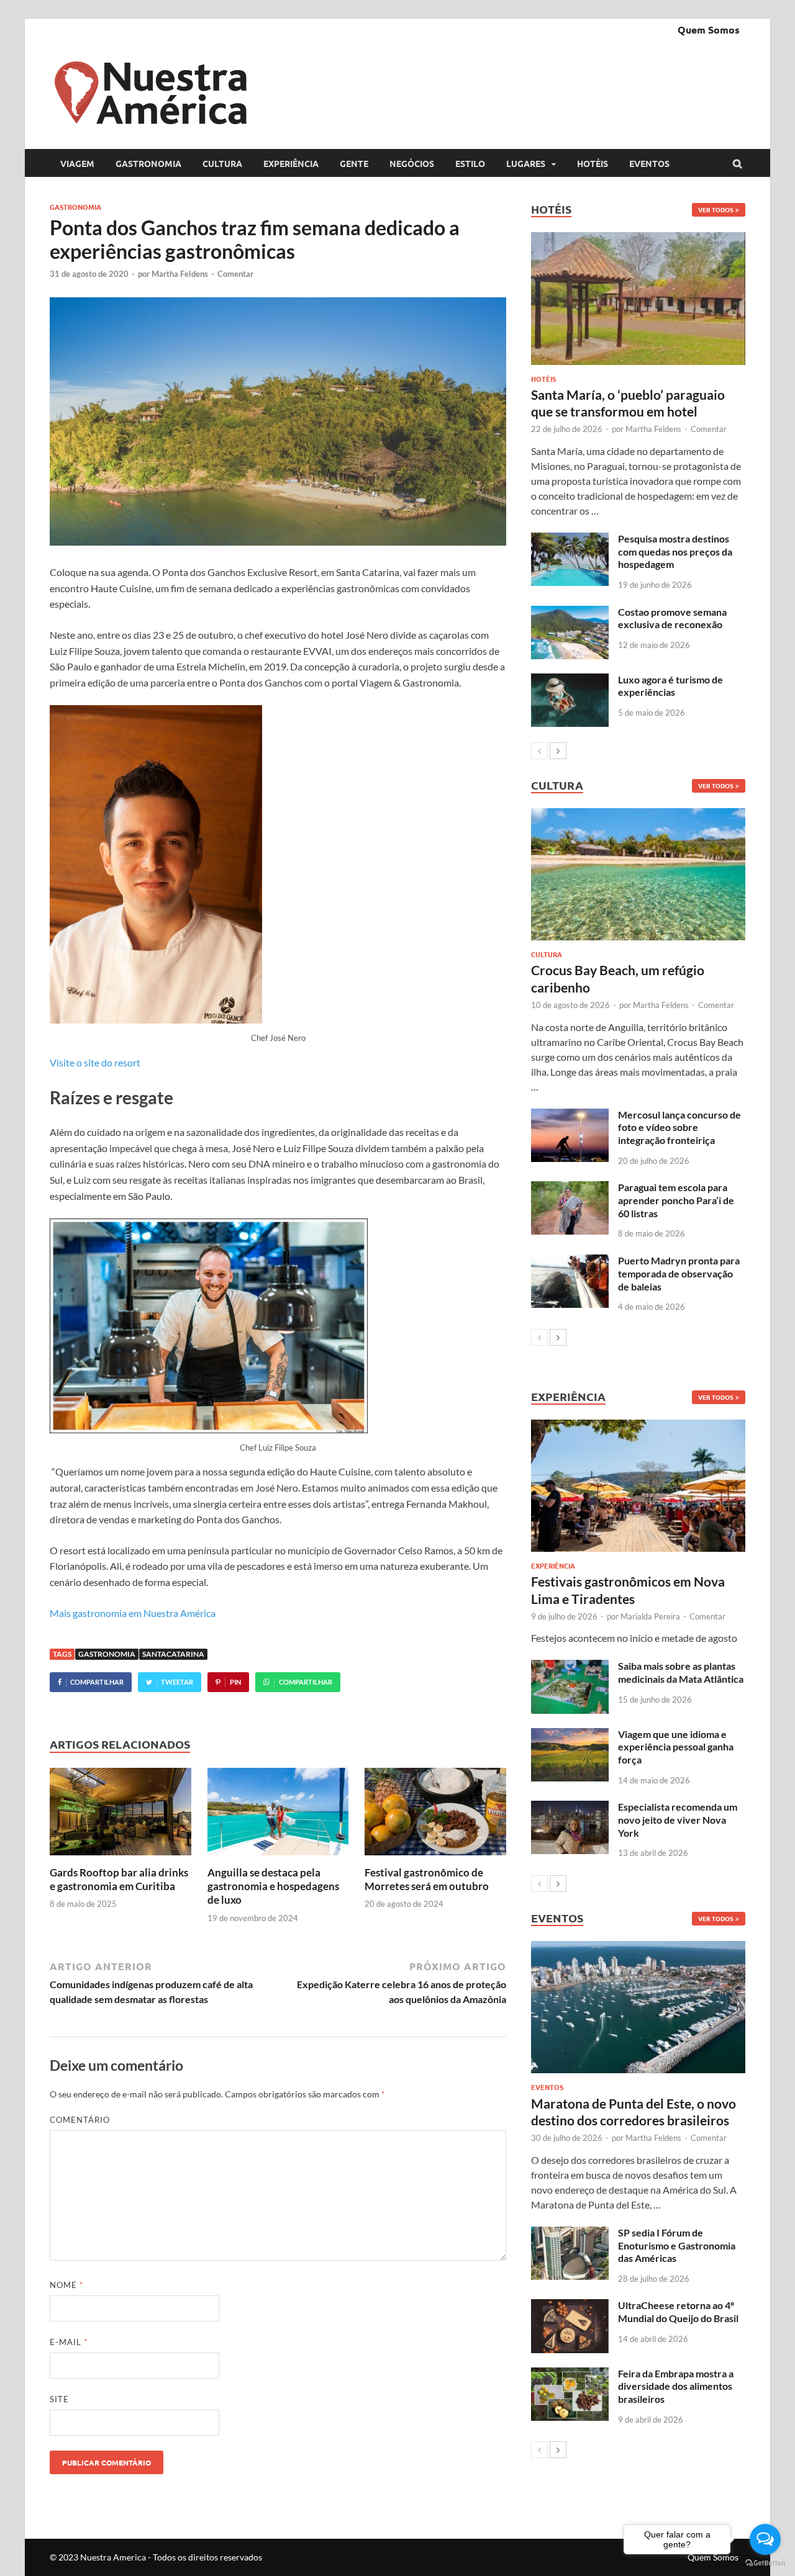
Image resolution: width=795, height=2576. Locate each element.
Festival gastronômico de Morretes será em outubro (427, 1879)
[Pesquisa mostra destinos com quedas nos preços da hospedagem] (570, 540)
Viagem (77, 163)
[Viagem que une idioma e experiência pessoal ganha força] (570, 1735)
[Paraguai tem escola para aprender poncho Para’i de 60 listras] (570, 1188)
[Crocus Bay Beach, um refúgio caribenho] (638, 874)
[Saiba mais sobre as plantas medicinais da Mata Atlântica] (570, 1667)
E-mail (69, 2342)
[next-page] (558, 751)
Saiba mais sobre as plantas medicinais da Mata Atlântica (681, 1672)
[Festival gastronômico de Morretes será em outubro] (435, 1858)
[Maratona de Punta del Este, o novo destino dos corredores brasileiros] (638, 2007)
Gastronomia (148, 163)
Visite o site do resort (95, 1062)
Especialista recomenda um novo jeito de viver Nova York (678, 1820)
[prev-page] (539, 751)
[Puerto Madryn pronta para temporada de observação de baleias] (570, 1262)
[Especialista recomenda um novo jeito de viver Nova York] (570, 1808)
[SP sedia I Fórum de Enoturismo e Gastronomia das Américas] (570, 2234)
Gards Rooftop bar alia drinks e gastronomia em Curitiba (119, 1879)
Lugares (526, 163)
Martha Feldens (180, 274)
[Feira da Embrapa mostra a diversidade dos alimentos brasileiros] (570, 2375)
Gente (354, 163)
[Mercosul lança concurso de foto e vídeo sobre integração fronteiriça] (570, 1116)
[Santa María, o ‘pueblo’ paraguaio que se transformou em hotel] (638, 298)
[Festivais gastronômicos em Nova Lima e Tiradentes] (638, 1486)
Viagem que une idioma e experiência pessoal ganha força (676, 1747)
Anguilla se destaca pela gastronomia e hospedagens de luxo (273, 1886)
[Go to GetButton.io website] (765, 2563)
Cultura (222, 163)
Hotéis (593, 163)
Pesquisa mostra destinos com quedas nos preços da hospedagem (675, 552)
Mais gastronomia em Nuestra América (133, 1613)
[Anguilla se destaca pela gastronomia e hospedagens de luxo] (278, 1858)
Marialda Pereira (650, 1616)
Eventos (649, 163)
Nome (66, 2285)
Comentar (235, 274)
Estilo (470, 163)
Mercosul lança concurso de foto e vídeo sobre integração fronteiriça (679, 1128)
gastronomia (107, 1654)
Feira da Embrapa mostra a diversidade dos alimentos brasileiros (676, 2386)
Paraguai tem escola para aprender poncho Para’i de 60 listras (676, 1200)
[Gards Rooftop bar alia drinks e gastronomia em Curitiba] (120, 1858)
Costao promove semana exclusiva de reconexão (672, 618)
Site (59, 2399)
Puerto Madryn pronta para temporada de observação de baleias (679, 1273)
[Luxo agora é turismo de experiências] (570, 681)
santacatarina (173, 1654)
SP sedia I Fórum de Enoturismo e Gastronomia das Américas (677, 2245)
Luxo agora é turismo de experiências (670, 686)
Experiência (291, 163)
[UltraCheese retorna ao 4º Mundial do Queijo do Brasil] (570, 2306)
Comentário (80, 2120)
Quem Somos (709, 29)
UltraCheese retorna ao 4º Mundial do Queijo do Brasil (678, 2312)
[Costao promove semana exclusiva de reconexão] (570, 613)
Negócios (412, 163)
